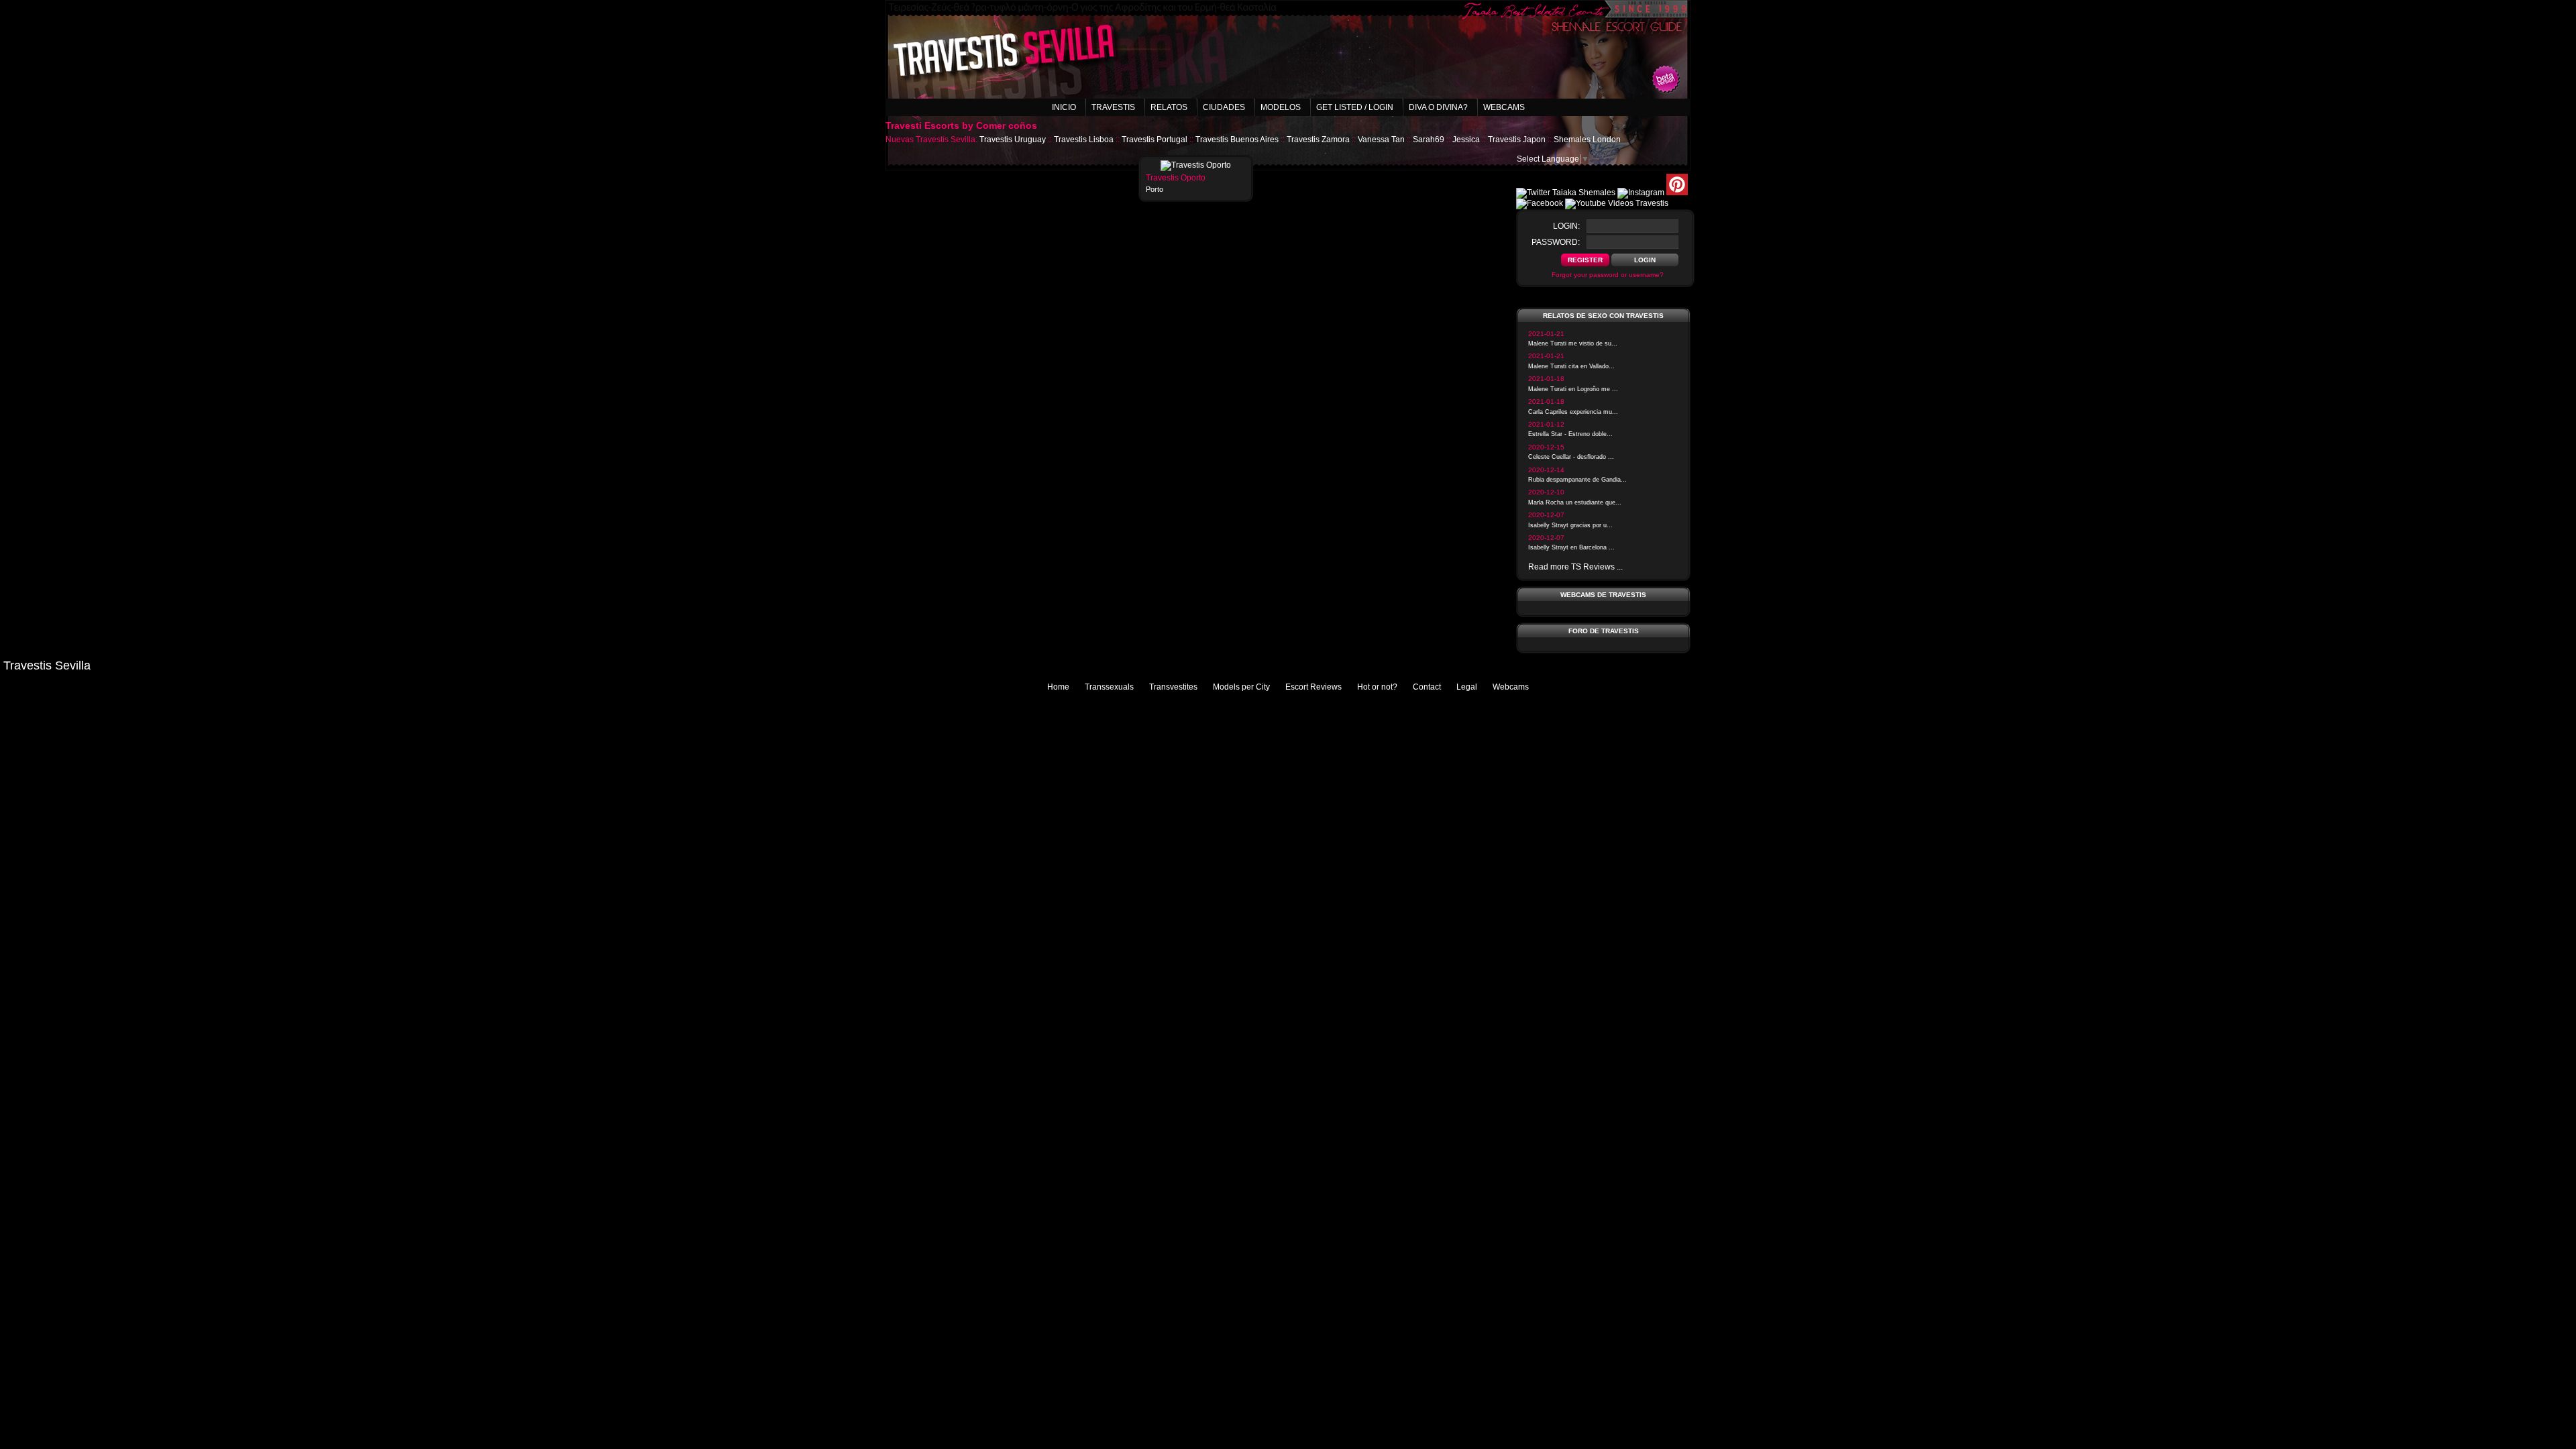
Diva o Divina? (1438, 107)
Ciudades (1224, 107)
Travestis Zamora (1318, 140)
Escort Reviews (1313, 687)
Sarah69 (1429, 140)
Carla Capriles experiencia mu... (1573, 412)
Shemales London (1587, 140)
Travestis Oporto (1176, 178)
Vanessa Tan (1381, 140)
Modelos (1281, 107)
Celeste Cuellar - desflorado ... (1571, 457)
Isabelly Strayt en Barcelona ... (1571, 547)
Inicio (1064, 107)
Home (1058, 687)
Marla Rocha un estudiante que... (1575, 502)
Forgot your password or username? (1608, 275)
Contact (1427, 687)
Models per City (1241, 687)
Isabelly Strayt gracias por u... (1570, 525)
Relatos (1169, 107)
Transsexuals (1109, 687)
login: (1566, 226)
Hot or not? (1377, 687)
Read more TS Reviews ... (1575, 567)
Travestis (1113, 107)
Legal (1467, 687)
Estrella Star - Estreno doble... (1570, 434)
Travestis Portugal (1155, 140)
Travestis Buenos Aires (1237, 140)
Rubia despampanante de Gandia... (1577, 480)
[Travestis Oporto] (1196, 165)
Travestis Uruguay (1013, 140)
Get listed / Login (1355, 107)
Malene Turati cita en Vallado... (1571, 366)
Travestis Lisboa (1084, 140)
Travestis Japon (1517, 140)
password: (1556, 242)
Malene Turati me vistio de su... (1573, 343)
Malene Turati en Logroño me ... (1573, 389)
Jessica (1466, 140)
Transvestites (1173, 687)
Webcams (1504, 107)
